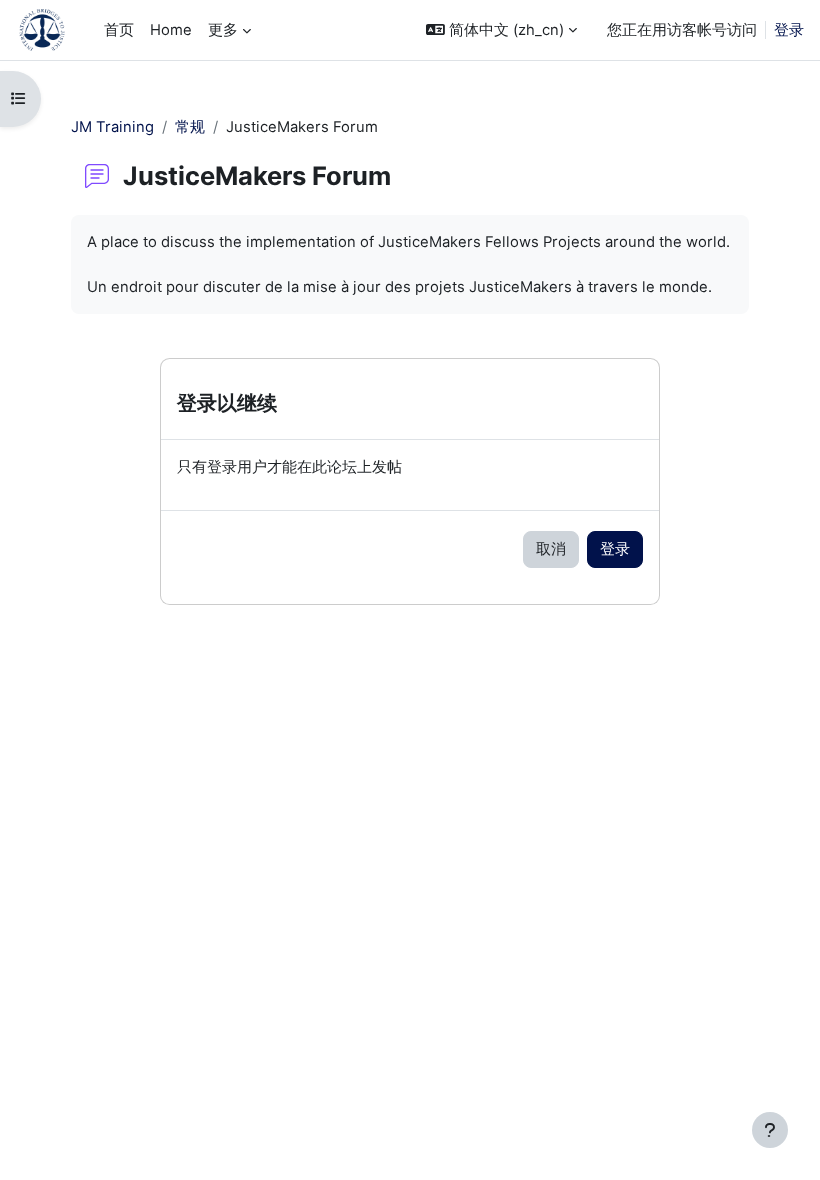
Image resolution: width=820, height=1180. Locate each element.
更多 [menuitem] (223, 30)
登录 (789, 30)
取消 (551, 549)
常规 (190, 127)
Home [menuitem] (171, 30)
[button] (501, 30)
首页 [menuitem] (119, 30)
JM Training (112, 127)
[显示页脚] (770, 1130)
